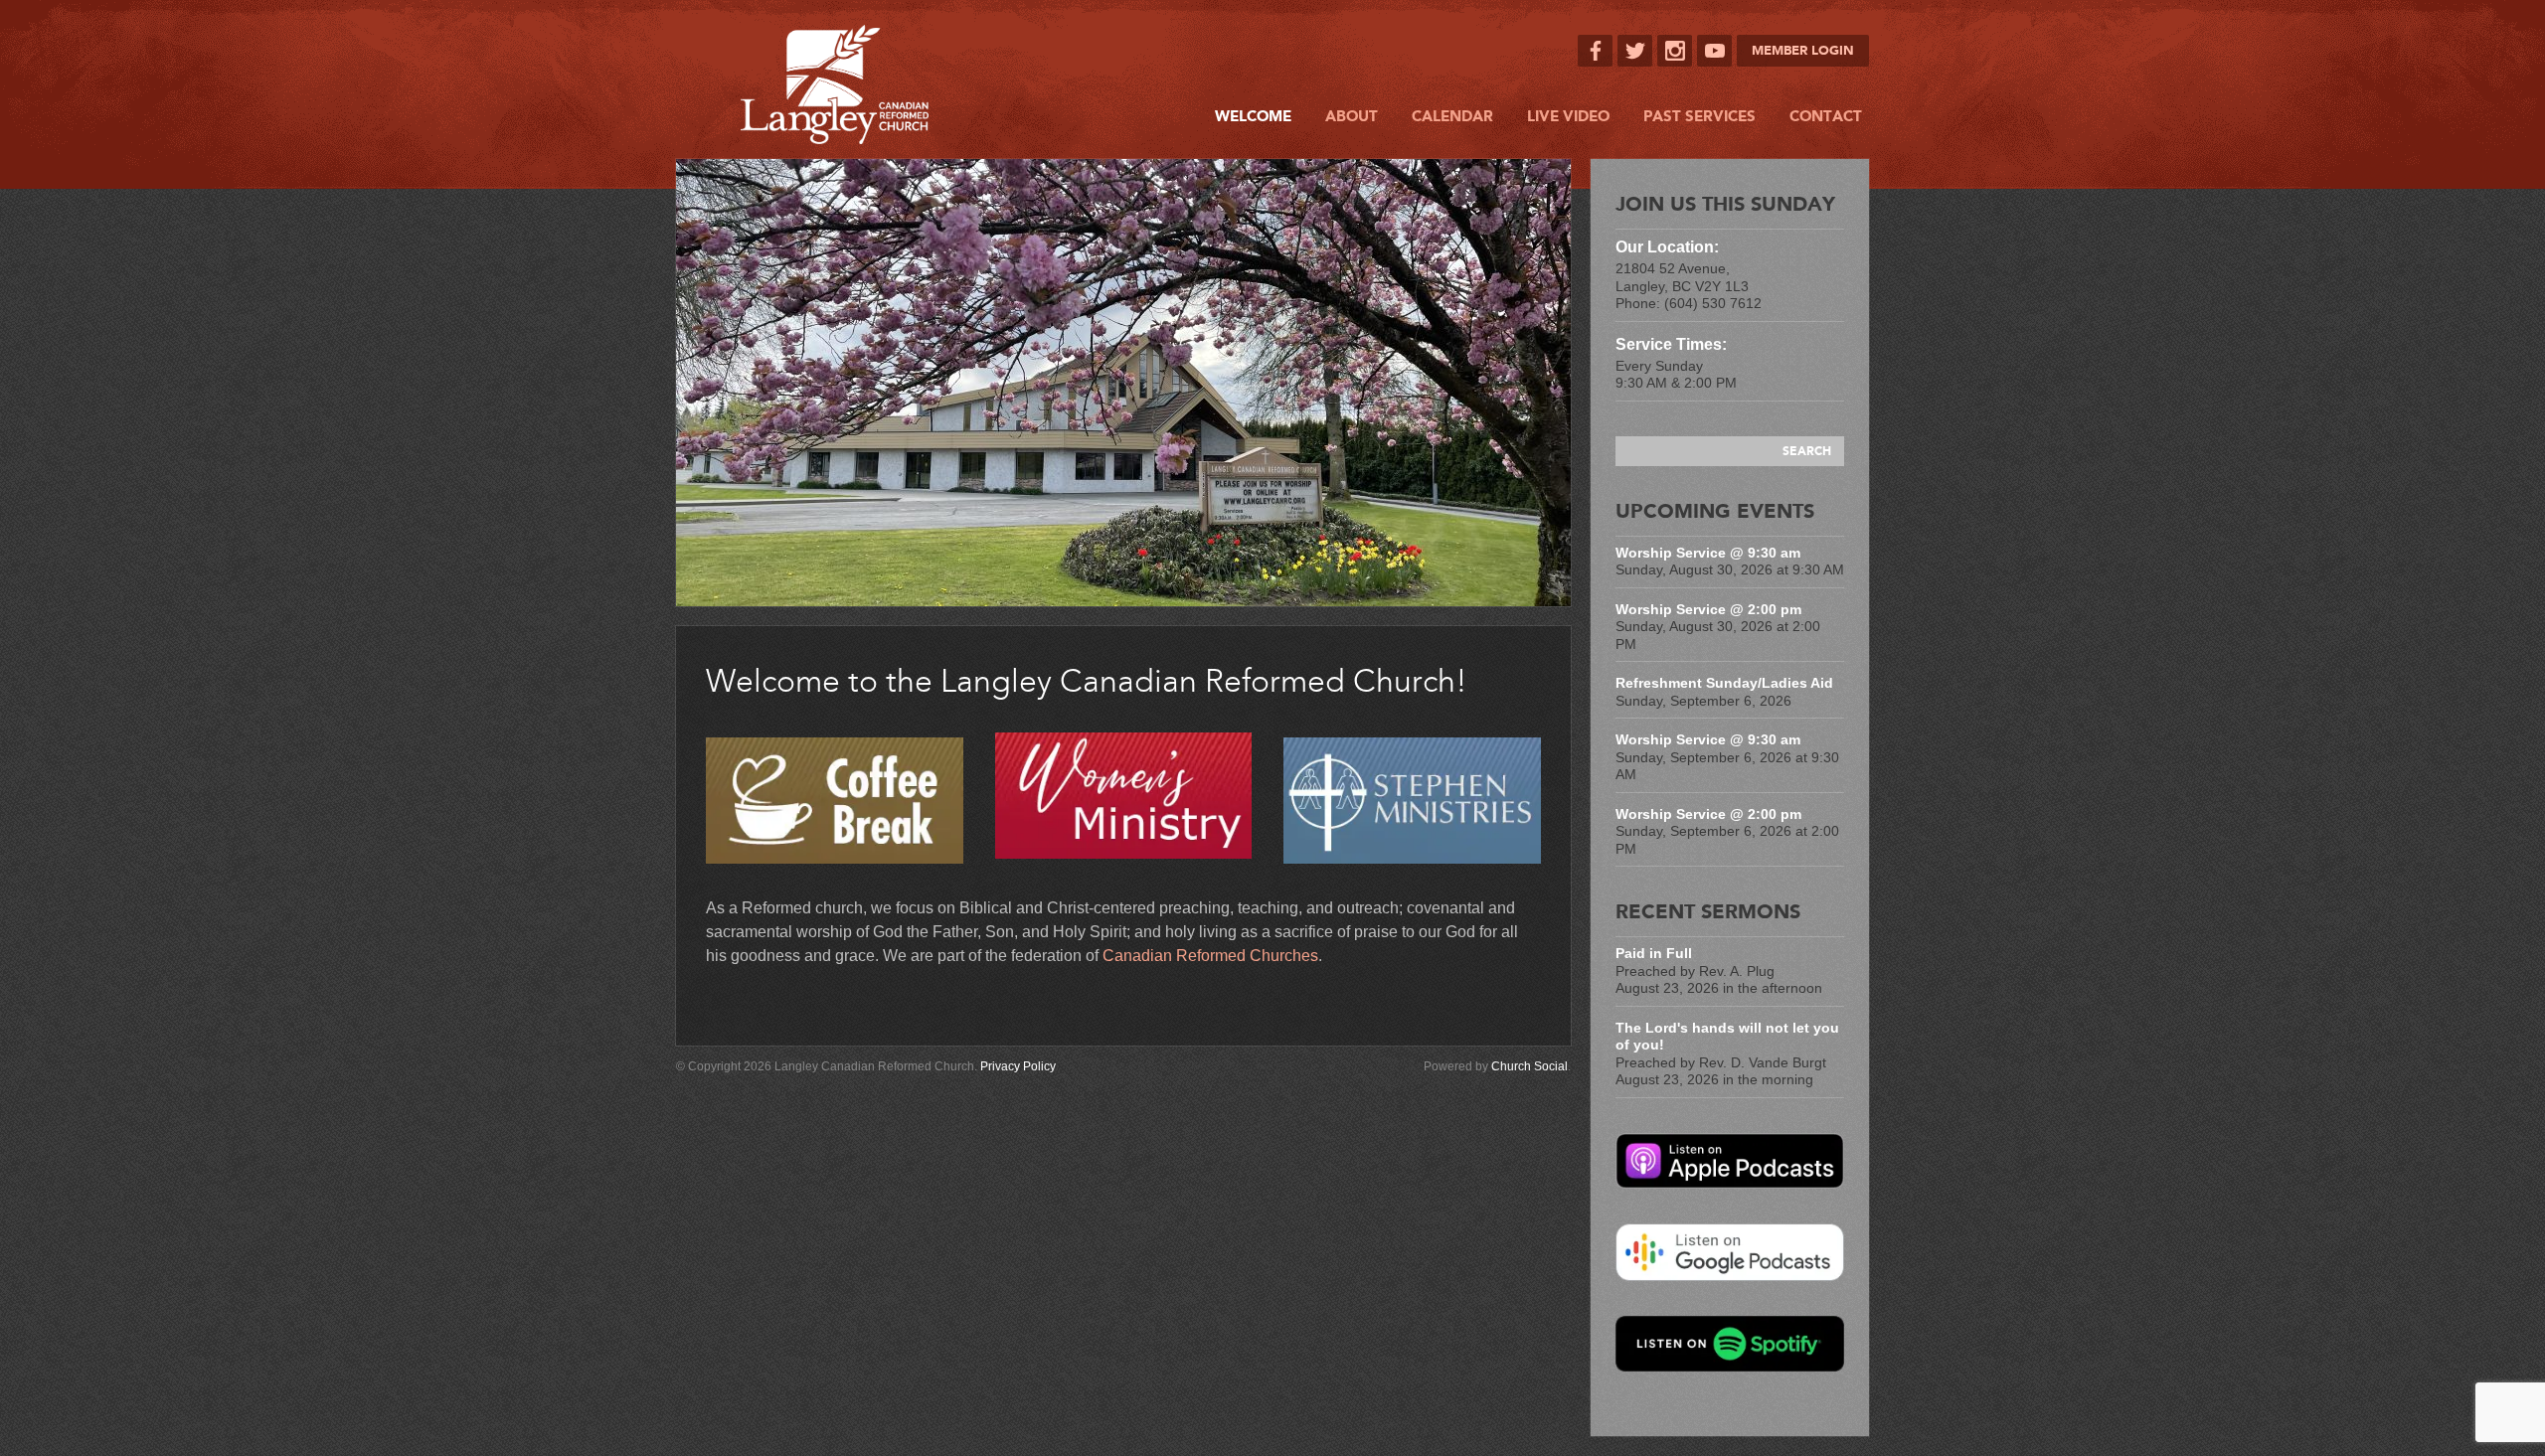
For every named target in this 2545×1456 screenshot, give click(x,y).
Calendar (1452, 116)
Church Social (1529, 1066)
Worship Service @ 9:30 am (1708, 553)
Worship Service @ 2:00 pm (1708, 609)
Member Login (1803, 51)
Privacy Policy (1018, 1066)
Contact (1826, 116)
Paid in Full (1654, 953)
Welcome (1253, 116)
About (1352, 116)
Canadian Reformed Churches (1210, 956)
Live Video (1568, 116)
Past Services (1699, 116)
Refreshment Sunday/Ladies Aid (1724, 683)
